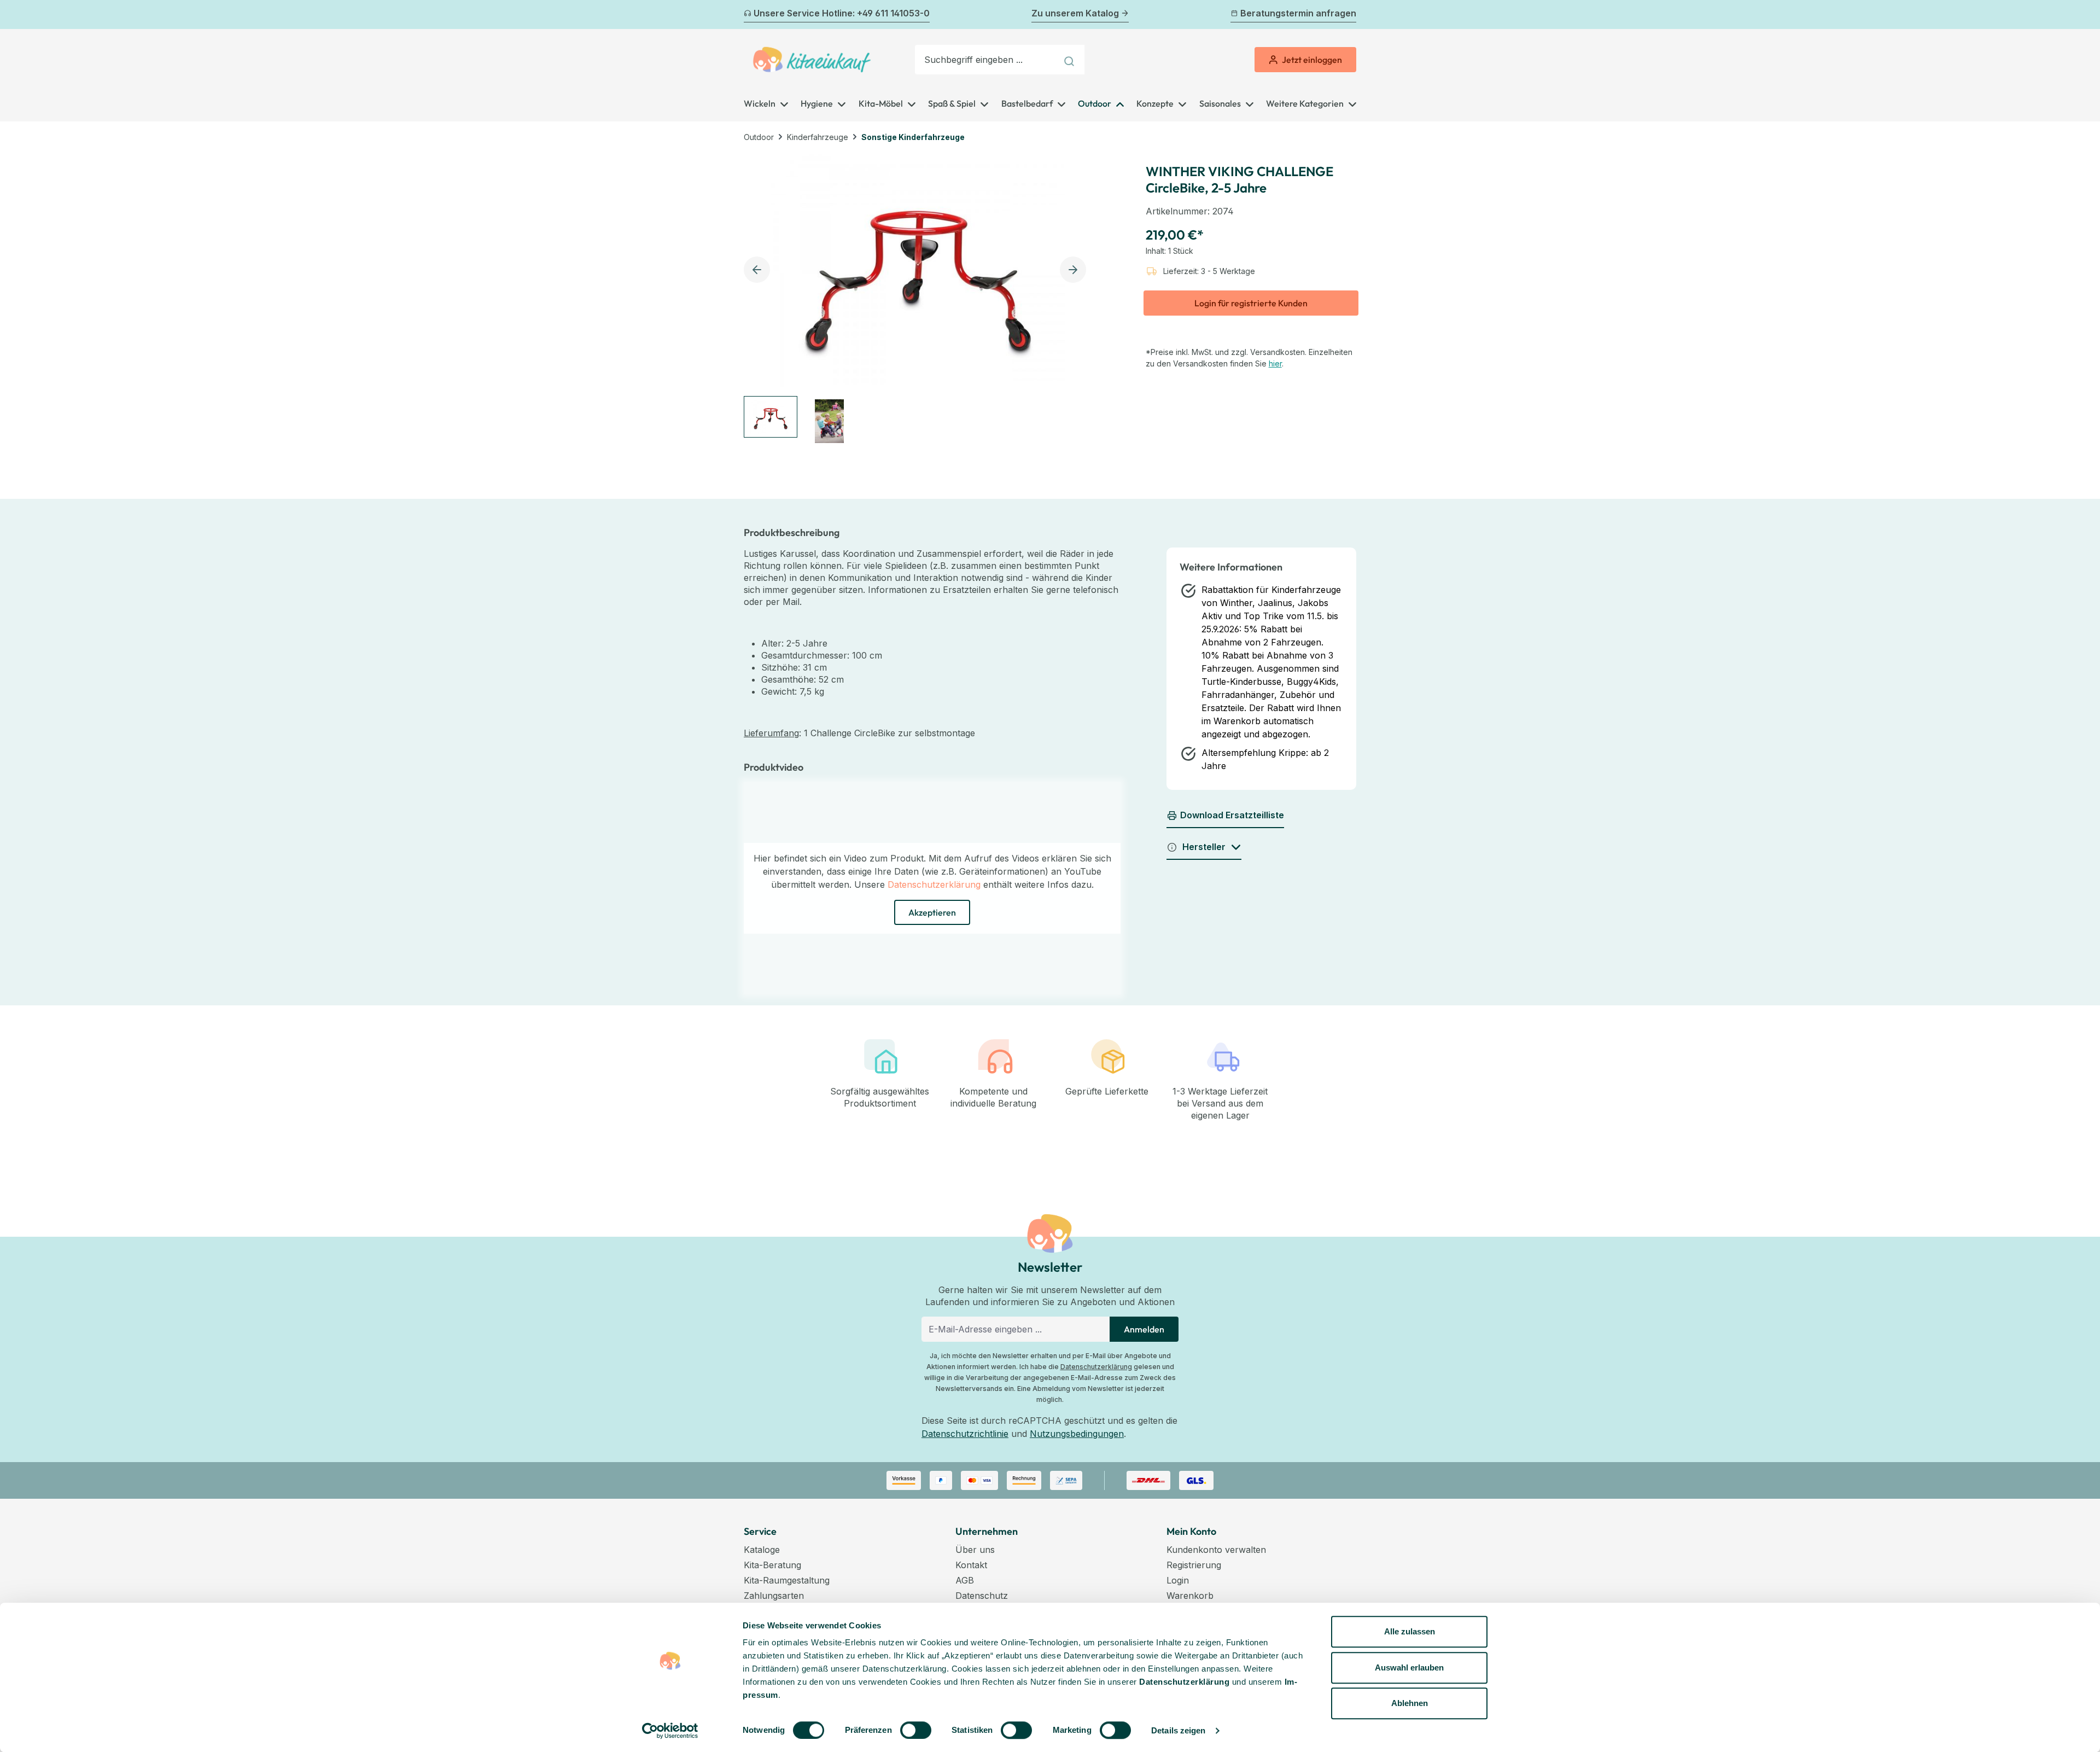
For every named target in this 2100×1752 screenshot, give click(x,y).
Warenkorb (1190, 1596)
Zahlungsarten (774, 1596)
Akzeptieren (932, 912)
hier (1275, 363)
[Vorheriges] (750, 15)
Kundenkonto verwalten (1216, 1550)
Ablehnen (1410, 1703)
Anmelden (1144, 1329)
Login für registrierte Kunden (1251, 303)
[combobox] (986, 60)
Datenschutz (982, 1596)
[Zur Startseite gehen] (812, 60)
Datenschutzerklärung (934, 884)
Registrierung (1194, 1565)
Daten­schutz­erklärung (1184, 1682)
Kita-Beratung (772, 1565)
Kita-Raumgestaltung (787, 1580)
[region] (918, 299)
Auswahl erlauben (1409, 1667)
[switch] (916, 1730)
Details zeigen (1178, 1730)
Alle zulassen (1410, 1631)
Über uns (975, 1550)
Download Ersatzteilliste (1232, 815)
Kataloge (762, 1550)
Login (1178, 1580)
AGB (965, 1580)
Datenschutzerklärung (1096, 1367)
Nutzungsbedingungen (1077, 1434)
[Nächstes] (1350, 15)
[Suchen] (1071, 60)
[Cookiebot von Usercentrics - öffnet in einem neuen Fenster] (670, 1731)
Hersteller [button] (1204, 847)
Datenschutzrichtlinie (965, 1434)
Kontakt (971, 1565)
